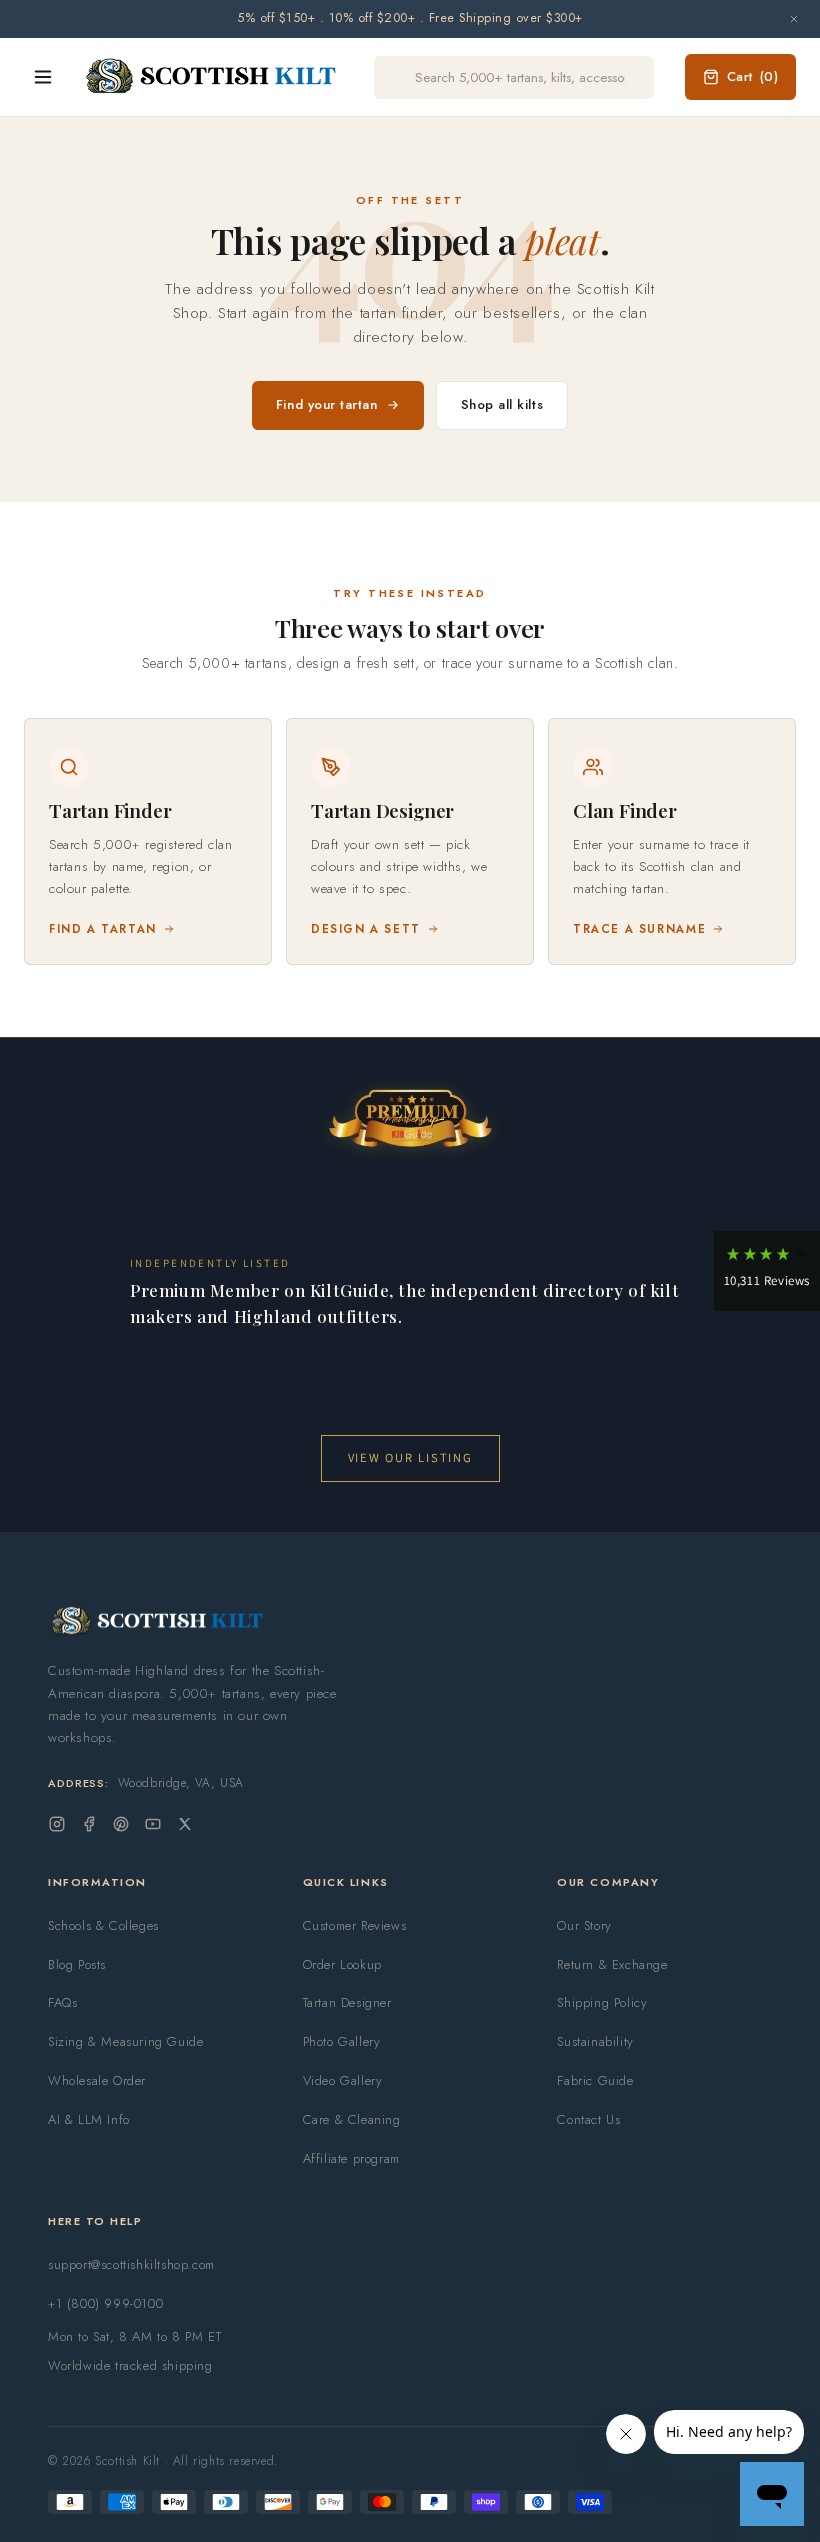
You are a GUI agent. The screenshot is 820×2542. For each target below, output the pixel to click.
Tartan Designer (347, 2002)
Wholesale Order (97, 2080)
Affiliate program (351, 2158)
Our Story (584, 1925)
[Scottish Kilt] (212, 77)
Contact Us (588, 2119)
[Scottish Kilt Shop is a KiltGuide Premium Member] (410, 1117)
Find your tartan (327, 404)
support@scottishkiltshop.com (131, 2264)
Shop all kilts (502, 404)
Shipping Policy (602, 2002)
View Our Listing (410, 1457)
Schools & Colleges (103, 1925)
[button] (767, 1271)
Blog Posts (77, 1964)
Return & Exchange (612, 1964)
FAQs (62, 2002)
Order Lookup (342, 1964)
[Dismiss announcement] (794, 19)
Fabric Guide (595, 2080)
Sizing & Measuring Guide (125, 2041)
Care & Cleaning (352, 2119)
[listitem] (148, 841)
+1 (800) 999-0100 (105, 2303)
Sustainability (595, 2041)
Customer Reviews (355, 1925)
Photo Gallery (342, 2041)
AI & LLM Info (89, 2119)
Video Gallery (343, 2080)
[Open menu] (43, 77)
